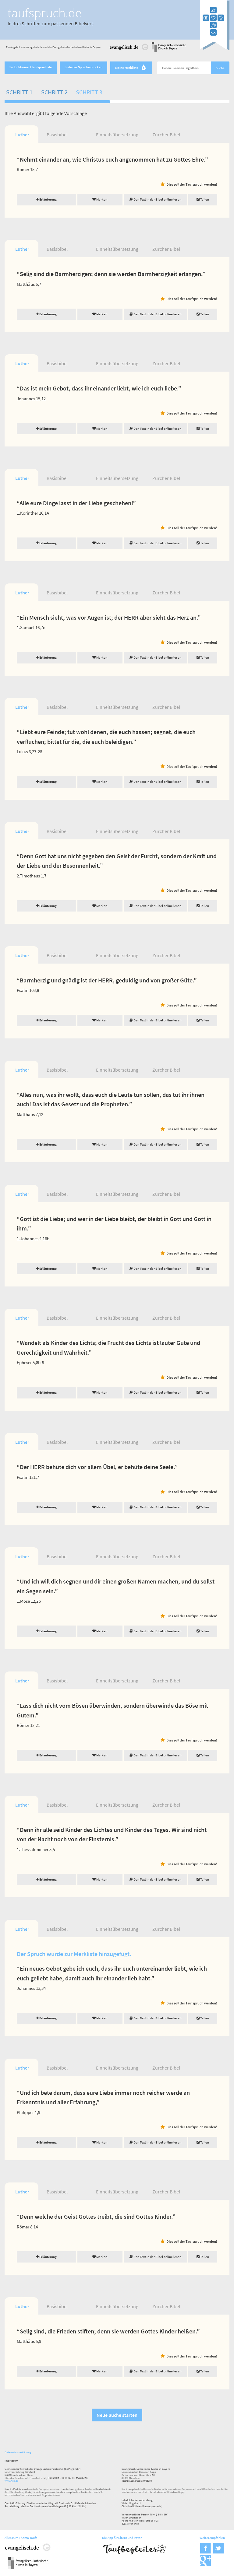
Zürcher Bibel (166, 135)
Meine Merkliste (130, 68)
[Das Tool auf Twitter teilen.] (218, 2552)
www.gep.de (11, 2481)
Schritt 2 (54, 92)
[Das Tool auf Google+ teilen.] (206, 2565)
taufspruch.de (45, 13)
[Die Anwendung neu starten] (215, 49)
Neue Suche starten (117, 2415)
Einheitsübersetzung (117, 135)
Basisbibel (57, 135)
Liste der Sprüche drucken (83, 67)
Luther (22, 135)
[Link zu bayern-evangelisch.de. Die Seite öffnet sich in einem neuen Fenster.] (169, 51)
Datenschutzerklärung (18, 2452)
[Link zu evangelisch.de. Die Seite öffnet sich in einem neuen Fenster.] (129, 51)
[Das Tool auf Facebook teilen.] (206, 2552)
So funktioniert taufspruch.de (31, 67)
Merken (101, 199)
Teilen (204, 199)
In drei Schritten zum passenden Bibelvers (51, 23)
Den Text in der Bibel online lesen (157, 199)
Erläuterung (48, 199)
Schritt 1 (19, 92)
